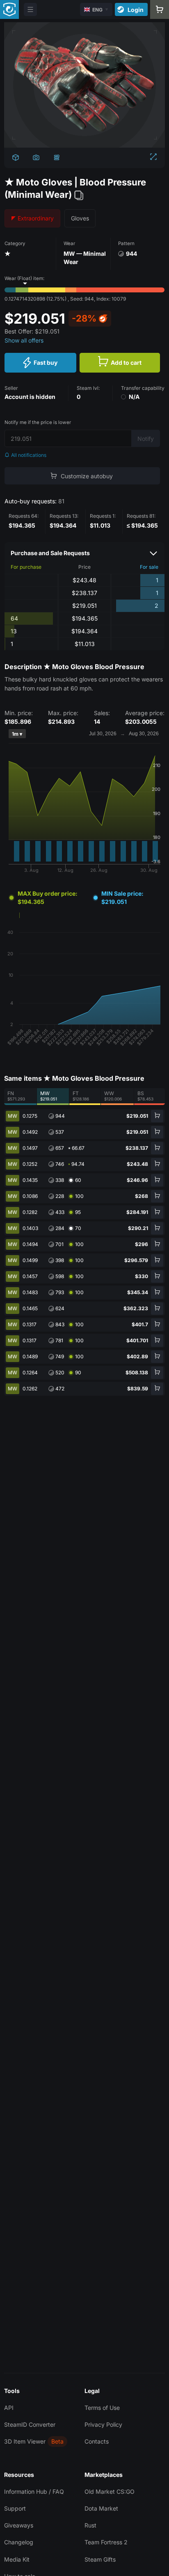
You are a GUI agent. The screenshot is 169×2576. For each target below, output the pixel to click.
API (9, 2408)
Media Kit (17, 2559)
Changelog (19, 2542)
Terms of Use (102, 2408)
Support (15, 2508)
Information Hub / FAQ (34, 2491)
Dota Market (101, 2508)
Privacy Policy (103, 2424)
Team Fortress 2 (106, 2542)
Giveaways (19, 2525)
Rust (90, 2525)
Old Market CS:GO (110, 2491)
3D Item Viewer (25, 2441)
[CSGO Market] (9, 9)
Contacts (97, 2441)
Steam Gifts (100, 2559)
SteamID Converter (30, 2424)
